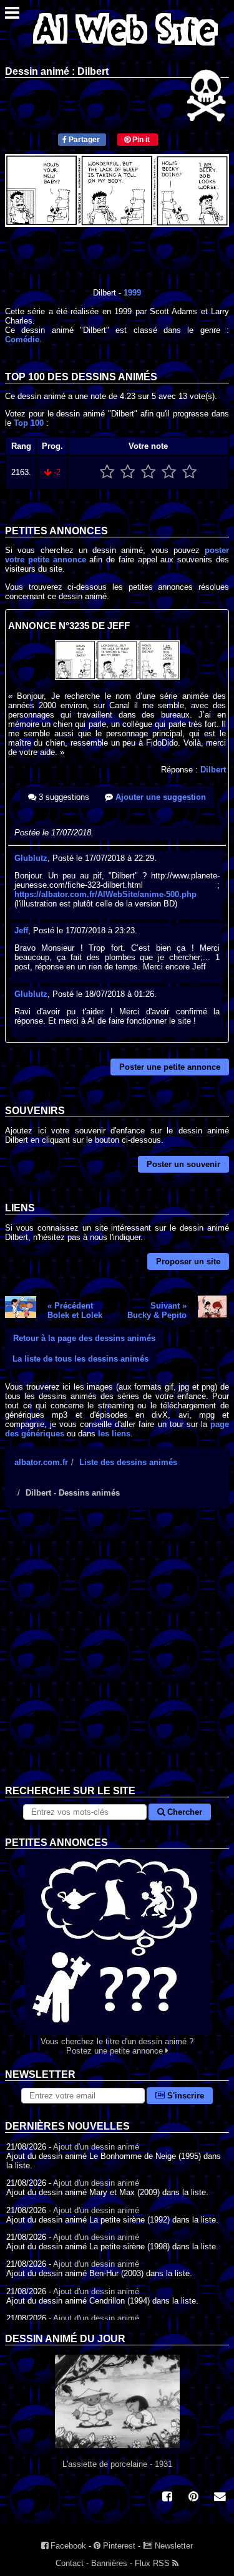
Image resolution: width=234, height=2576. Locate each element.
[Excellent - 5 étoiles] (189, 472)
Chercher (183, 1812)
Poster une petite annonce (170, 1067)
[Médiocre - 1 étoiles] (107, 472)
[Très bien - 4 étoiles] (169, 472)
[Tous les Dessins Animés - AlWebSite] (125, 48)
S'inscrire (184, 2096)
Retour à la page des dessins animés (84, 1338)
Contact (70, 2563)
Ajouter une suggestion (159, 797)
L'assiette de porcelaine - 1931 (117, 2464)
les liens (114, 1434)
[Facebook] (167, 2498)
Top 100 (29, 423)
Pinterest (118, 2546)
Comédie (22, 339)
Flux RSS (154, 2563)
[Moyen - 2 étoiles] (128, 472)
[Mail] (220, 2498)
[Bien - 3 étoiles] (148, 472)
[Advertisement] (117, 1656)
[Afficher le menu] (12, 16)
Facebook (67, 2546)
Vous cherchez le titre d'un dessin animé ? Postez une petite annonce (117, 2046)
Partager (83, 140)
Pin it (140, 140)
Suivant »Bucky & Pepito (157, 1310)
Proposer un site (188, 1262)
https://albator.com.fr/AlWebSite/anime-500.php (105, 894)
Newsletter (173, 2546)
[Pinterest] (193, 2498)
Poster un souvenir (183, 1164)
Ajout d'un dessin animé (96, 2147)
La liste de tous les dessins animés (80, 1359)
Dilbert (213, 770)
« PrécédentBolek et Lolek (75, 1310)
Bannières (109, 2563)
